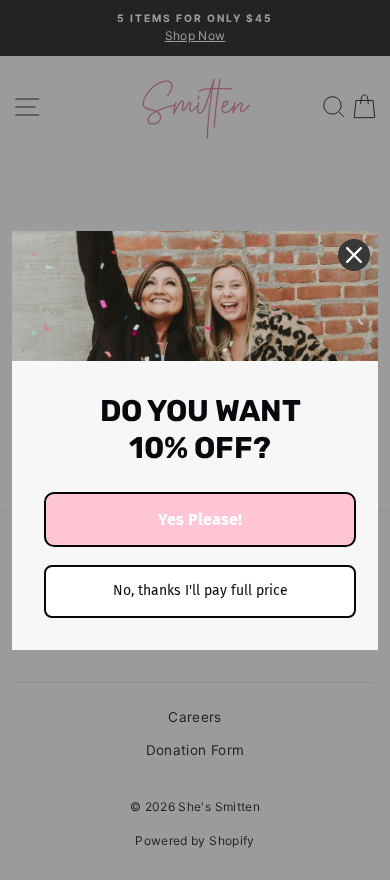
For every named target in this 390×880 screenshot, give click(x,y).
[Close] (354, 255)
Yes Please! (200, 519)
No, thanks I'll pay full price (200, 590)
